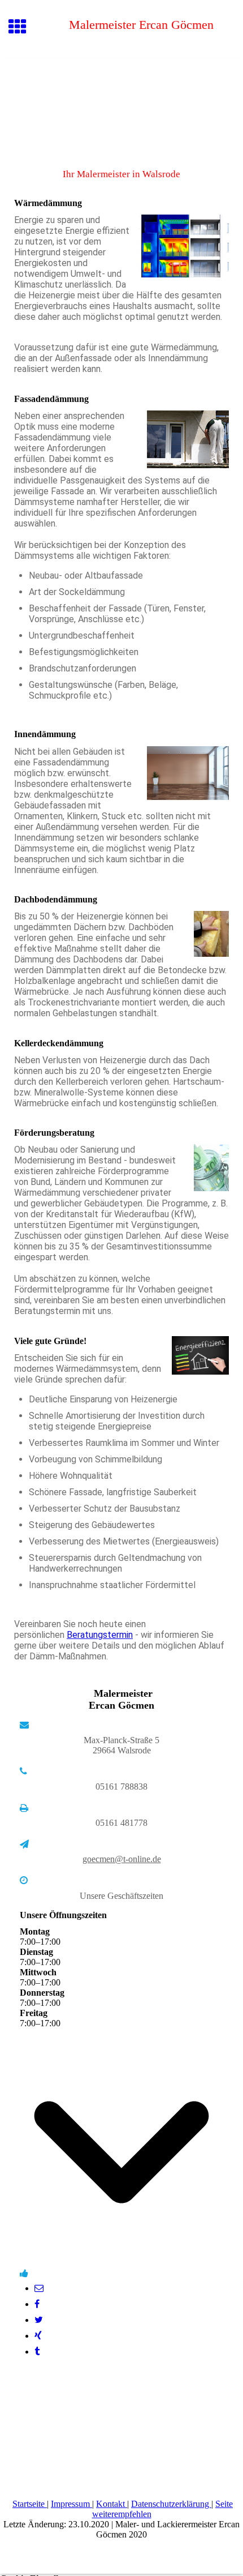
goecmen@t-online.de (122, 1859)
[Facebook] (37, 2304)
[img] (121, 106)
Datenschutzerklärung (171, 2504)
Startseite (30, 2504)
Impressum (71, 2504)
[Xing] (38, 2336)
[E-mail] (39, 2288)
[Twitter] (39, 2320)
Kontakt (112, 2504)
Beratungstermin (100, 1635)
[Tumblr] (37, 2352)
